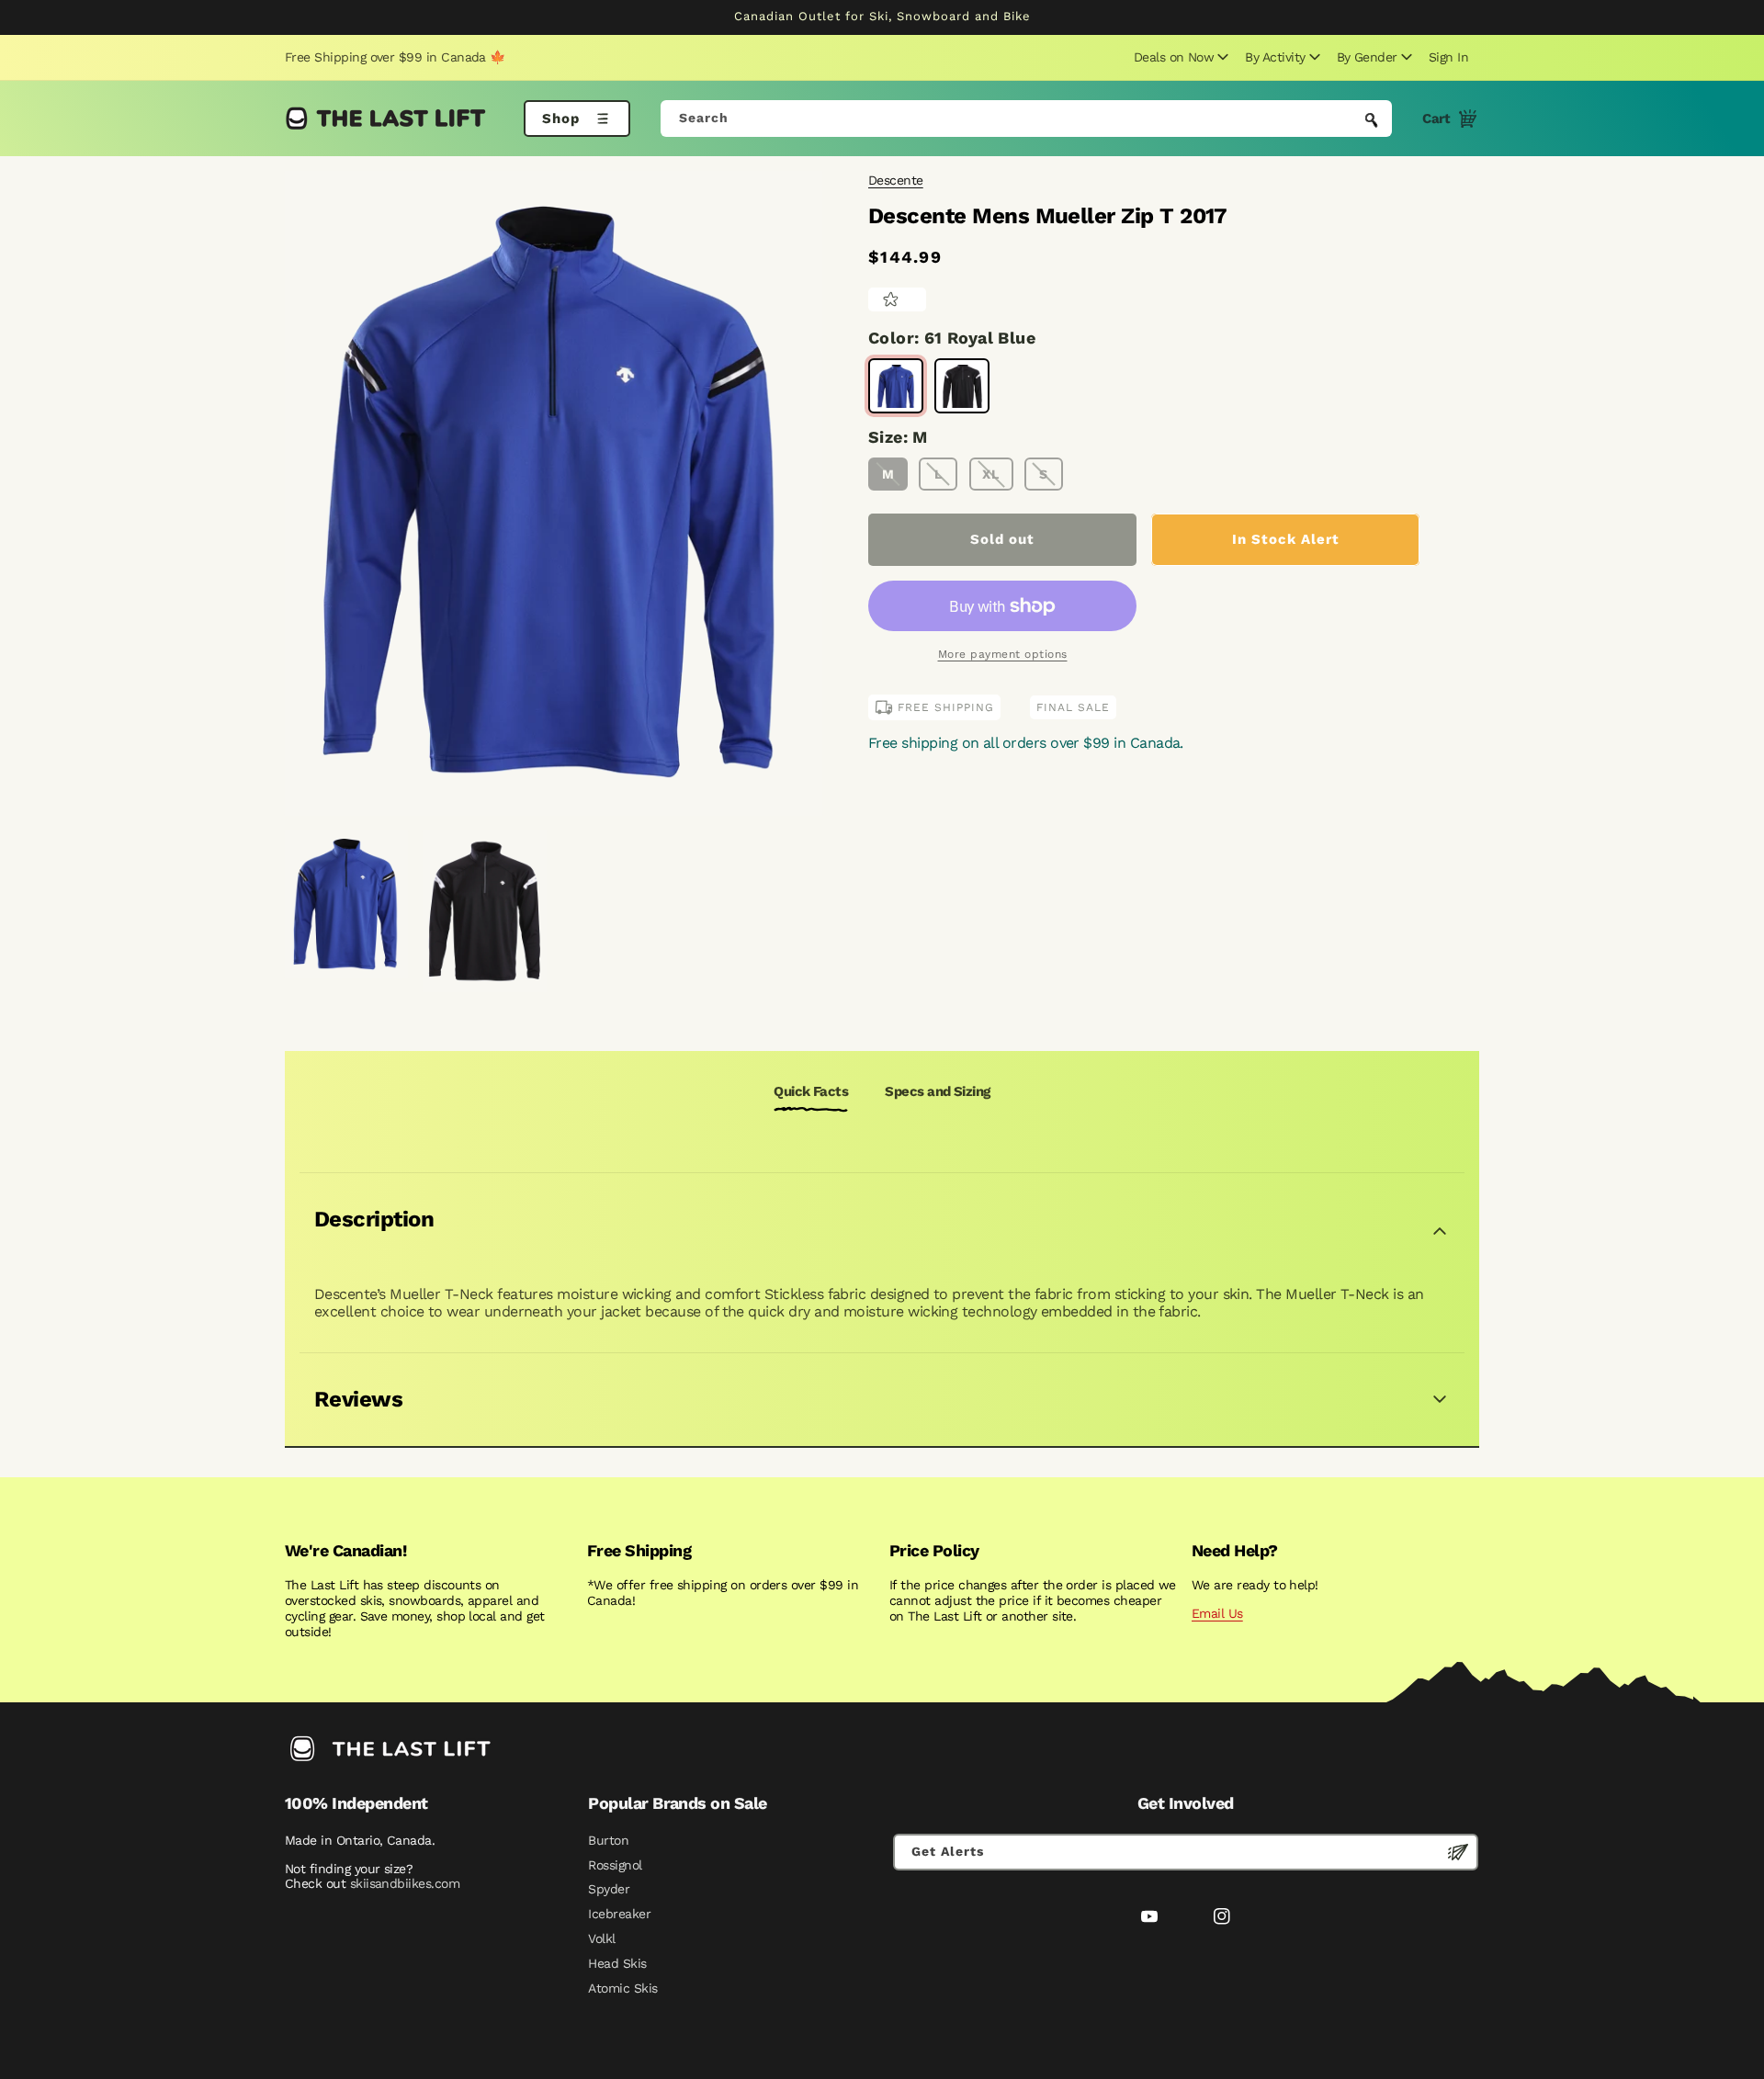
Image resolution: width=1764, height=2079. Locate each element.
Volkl (601, 1938)
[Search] (1372, 120)
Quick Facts (811, 1091)
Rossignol (615, 1865)
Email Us (1217, 1613)
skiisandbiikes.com (405, 1883)
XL (991, 474)
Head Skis (617, 1963)
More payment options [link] (1003, 654)
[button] (1179, 57)
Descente (896, 180)
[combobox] (1027, 119)
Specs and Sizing (937, 1091)
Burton (608, 1840)
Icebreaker (619, 1914)
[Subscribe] (1458, 1852)
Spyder (609, 1889)
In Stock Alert (1286, 539)
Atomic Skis (622, 1988)
